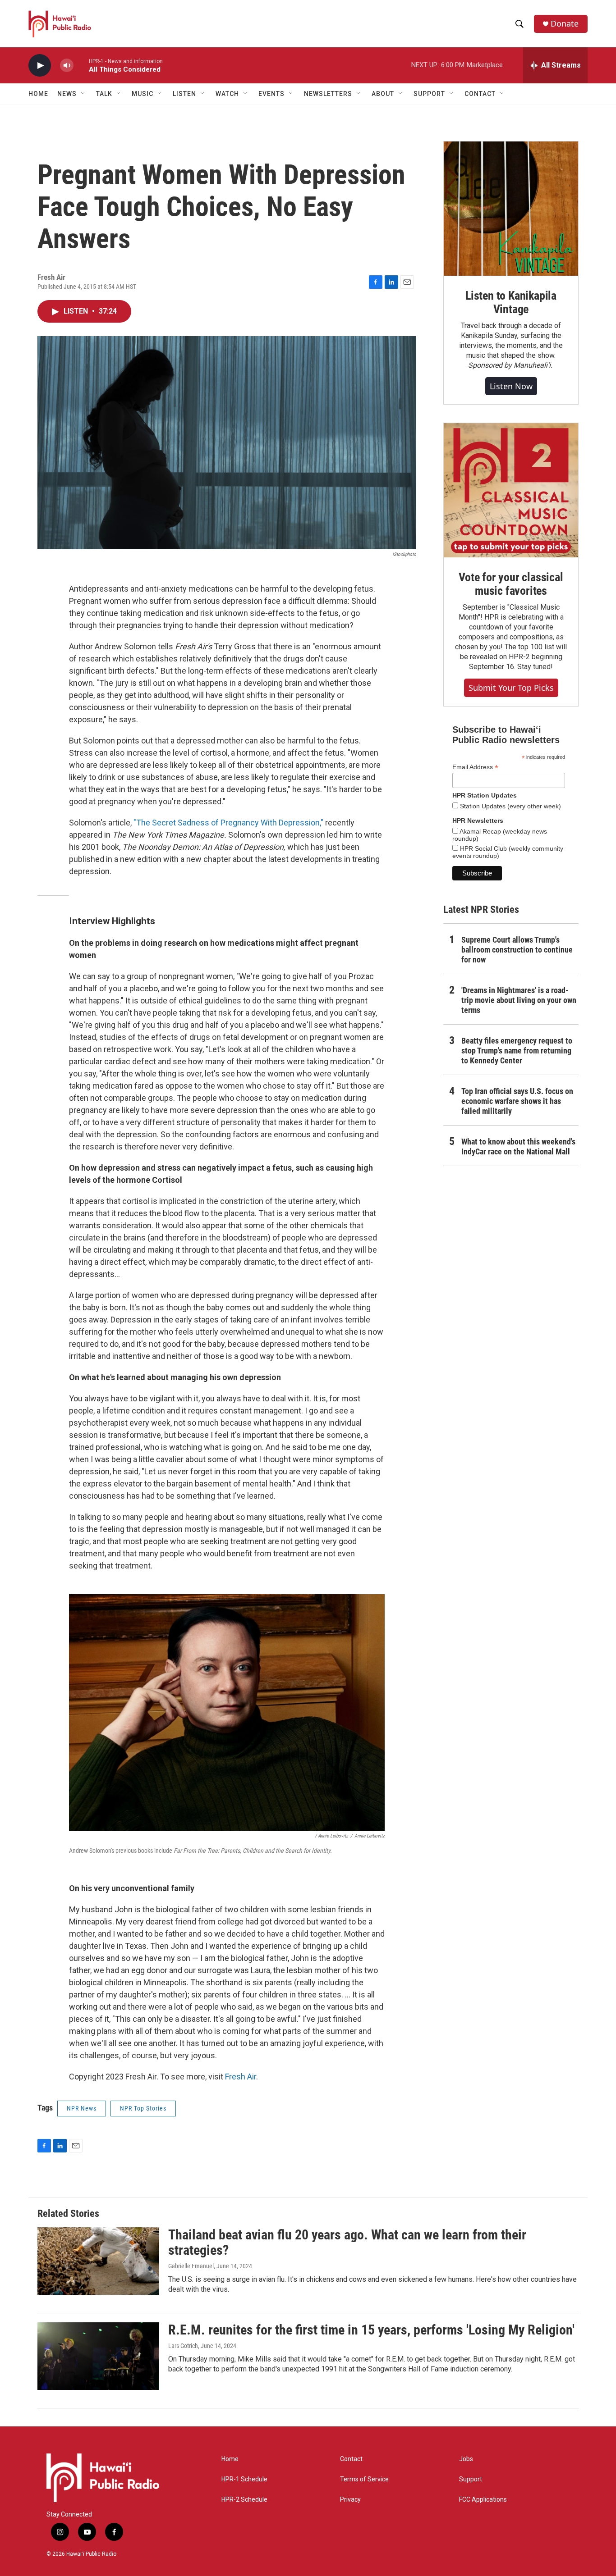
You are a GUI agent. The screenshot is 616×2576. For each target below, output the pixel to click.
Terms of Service (364, 2479)
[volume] (67, 66)
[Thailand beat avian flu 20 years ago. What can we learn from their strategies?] (98, 2261)
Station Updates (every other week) (510, 806)
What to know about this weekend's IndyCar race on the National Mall (518, 1147)
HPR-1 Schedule (244, 2479)
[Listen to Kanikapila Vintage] (511, 209)
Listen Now (511, 386)
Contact (351, 2459)
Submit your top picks (511, 688)
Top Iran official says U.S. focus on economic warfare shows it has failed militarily (517, 1101)
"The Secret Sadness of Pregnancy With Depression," (228, 823)
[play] (40, 66)
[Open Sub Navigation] (83, 94)
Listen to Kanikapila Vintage (511, 302)
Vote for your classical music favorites (511, 584)
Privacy (350, 2500)
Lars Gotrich (183, 2346)
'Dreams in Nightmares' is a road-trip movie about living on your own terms (519, 1000)
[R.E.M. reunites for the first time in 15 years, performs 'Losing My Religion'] (98, 2356)
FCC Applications (483, 2500)
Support (471, 2479)
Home (38, 94)
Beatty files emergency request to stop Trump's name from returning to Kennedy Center (517, 1051)
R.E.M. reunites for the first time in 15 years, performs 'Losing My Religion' (371, 2330)
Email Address (475, 767)
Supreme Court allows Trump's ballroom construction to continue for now (517, 950)
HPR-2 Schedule (244, 2500)
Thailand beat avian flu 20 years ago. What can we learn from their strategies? (347, 2243)
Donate (565, 24)
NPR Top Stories (143, 2108)
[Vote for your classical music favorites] (511, 490)
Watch (227, 94)
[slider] (81, 65)
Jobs (466, 2459)
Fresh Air (241, 2077)
